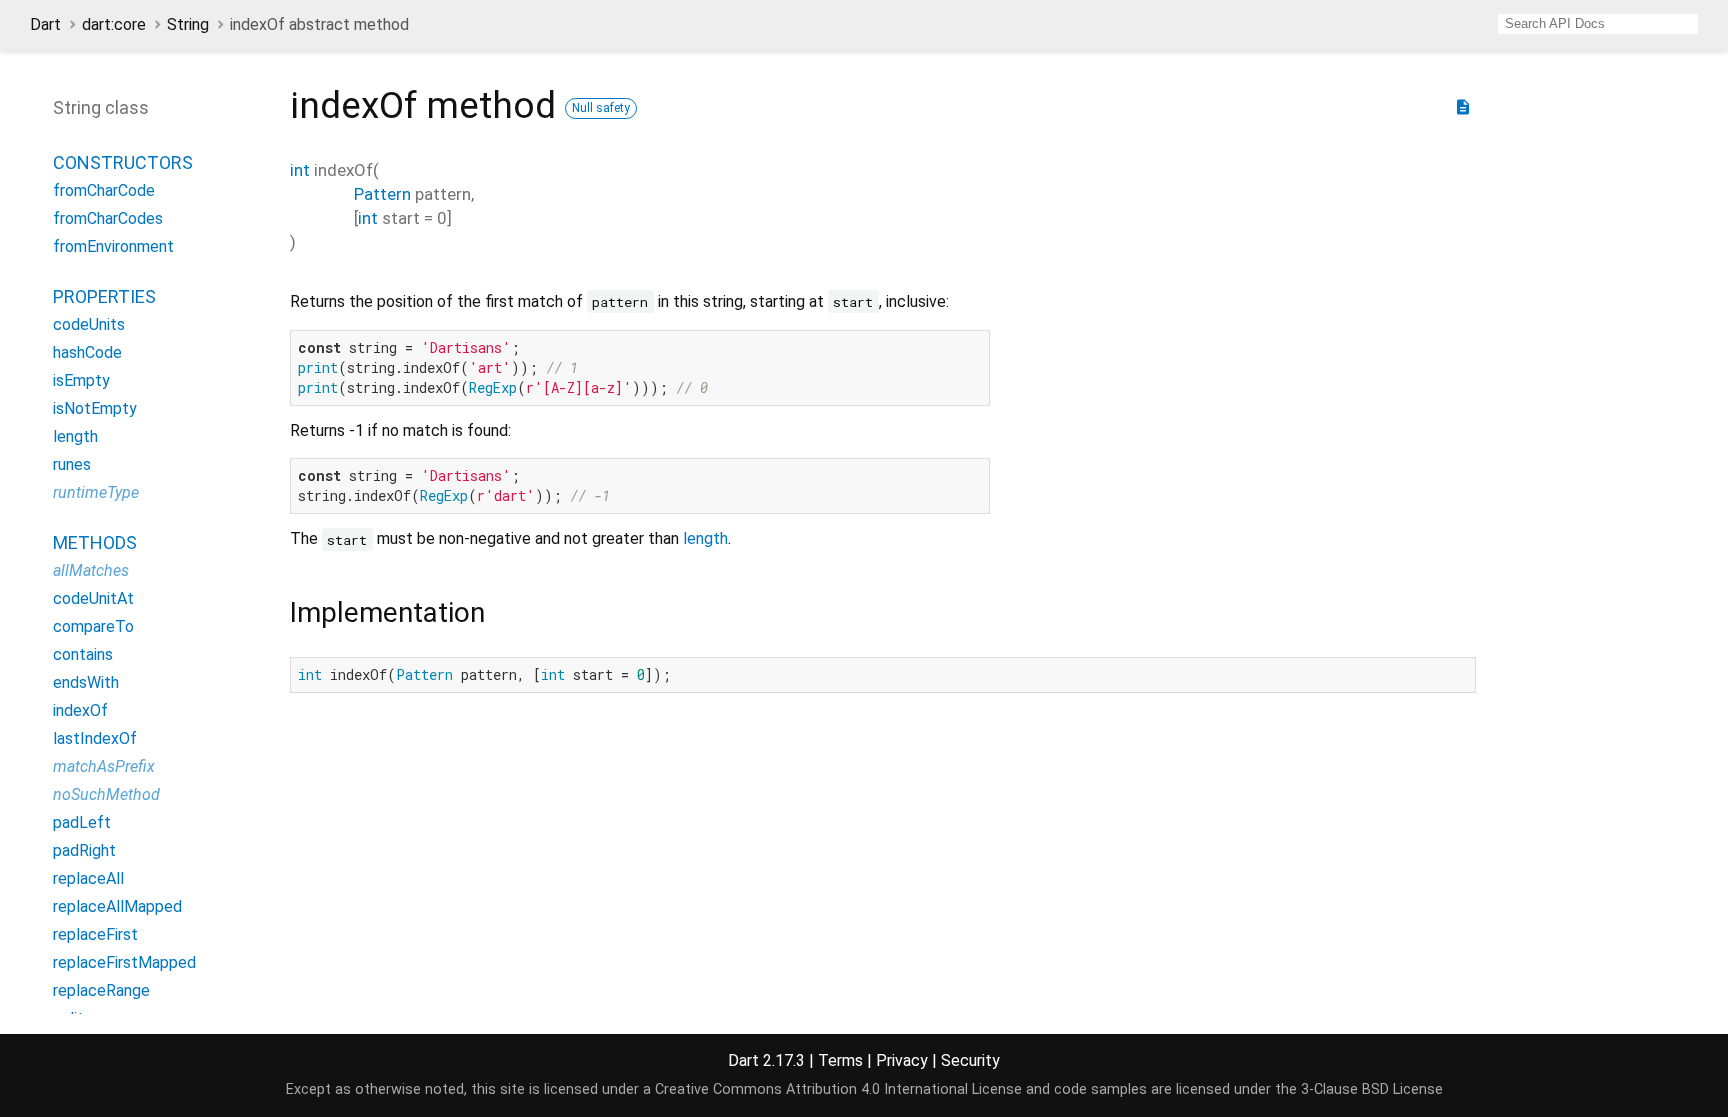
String (188, 24)
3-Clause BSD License (1372, 1089)
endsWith (86, 682)
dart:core (114, 24)
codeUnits (89, 324)
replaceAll (88, 878)
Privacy (902, 1060)
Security (970, 1060)
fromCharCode (104, 190)
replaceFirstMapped (124, 962)
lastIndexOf (95, 738)
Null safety (601, 108)
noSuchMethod (106, 794)
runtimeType (96, 492)
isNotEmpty (95, 408)
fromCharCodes (108, 218)
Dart (45, 24)
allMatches (91, 570)
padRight (84, 850)
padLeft (82, 822)
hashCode (87, 352)
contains (83, 654)
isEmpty (81, 380)
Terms (840, 1060)
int (300, 170)
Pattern (382, 194)
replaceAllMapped (117, 906)
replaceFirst (95, 934)
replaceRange (101, 990)
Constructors (123, 162)
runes (72, 464)
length (705, 538)
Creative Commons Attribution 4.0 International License (838, 1089)
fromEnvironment (113, 246)
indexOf (80, 710)
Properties (104, 296)
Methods (95, 542)
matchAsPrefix (104, 766)
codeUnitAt (93, 598)
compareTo (93, 626)
